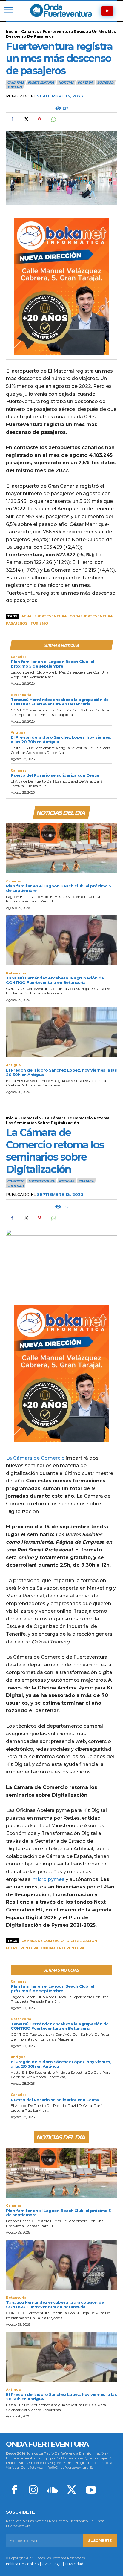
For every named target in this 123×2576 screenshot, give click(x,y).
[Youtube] (91, 2491)
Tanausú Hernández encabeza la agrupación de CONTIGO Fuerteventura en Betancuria (60, 702)
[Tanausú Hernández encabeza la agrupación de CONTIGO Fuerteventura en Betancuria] (61, 940)
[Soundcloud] (53, 2491)
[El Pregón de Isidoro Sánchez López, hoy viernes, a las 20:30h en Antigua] (61, 1032)
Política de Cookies (22, 2564)
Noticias (66, 82)
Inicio (12, 32)
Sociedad (105, 82)
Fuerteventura (50, 616)
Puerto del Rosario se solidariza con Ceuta (55, 775)
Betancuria (21, 695)
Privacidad (74, 2564)
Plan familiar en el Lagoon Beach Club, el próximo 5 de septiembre (52, 664)
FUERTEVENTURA (41, 82)
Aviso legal (52, 2564)
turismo (39, 623)
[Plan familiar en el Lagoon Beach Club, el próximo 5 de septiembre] (61, 848)
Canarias (30, 32)
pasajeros (17, 623)
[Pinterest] (39, 120)
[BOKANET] (61, 286)
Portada (85, 82)
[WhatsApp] (53, 120)
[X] (26, 120)
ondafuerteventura (91, 616)
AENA (26, 616)
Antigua (18, 733)
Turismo (14, 87)
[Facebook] (12, 120)
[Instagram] (33, 2491)
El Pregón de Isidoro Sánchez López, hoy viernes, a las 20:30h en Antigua (61, 739)
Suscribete (100, 2541)
